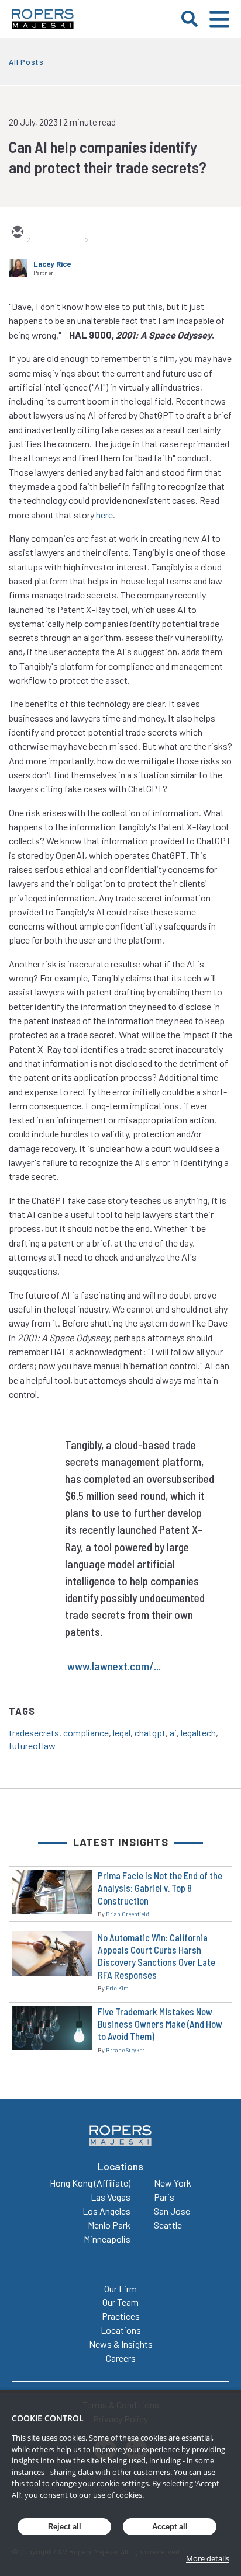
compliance (86, 1733)
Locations (121, 2330)
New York (173, 2183)
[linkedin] (73, 233)
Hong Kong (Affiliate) (90, 2183)
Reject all (65, 2527)
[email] (17, 233)
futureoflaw (32, 1745)
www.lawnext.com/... (114, 1666)
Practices (121, 2316)
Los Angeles (106, 2211)
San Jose (172, 2211)
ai (173, 1733)
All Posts (26, 62)
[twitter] (45, 233)
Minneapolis (107, 2239)
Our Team (120, 2302)
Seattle (168, 2225)
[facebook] (101, 233)
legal (122, 1733)
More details (208, 2558)
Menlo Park (109, 2225)
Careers (121, 2358)
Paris (164, 2197)
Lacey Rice (52, 264)
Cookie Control (48, 2418)
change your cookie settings (100, 2483)
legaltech (198, 1733)
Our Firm (120, 2288)
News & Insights (121, 2344)
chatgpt (150, 1733)
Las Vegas (111, 2197)
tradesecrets (34, 1733)
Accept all (170, 2527)
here (104, 515)
